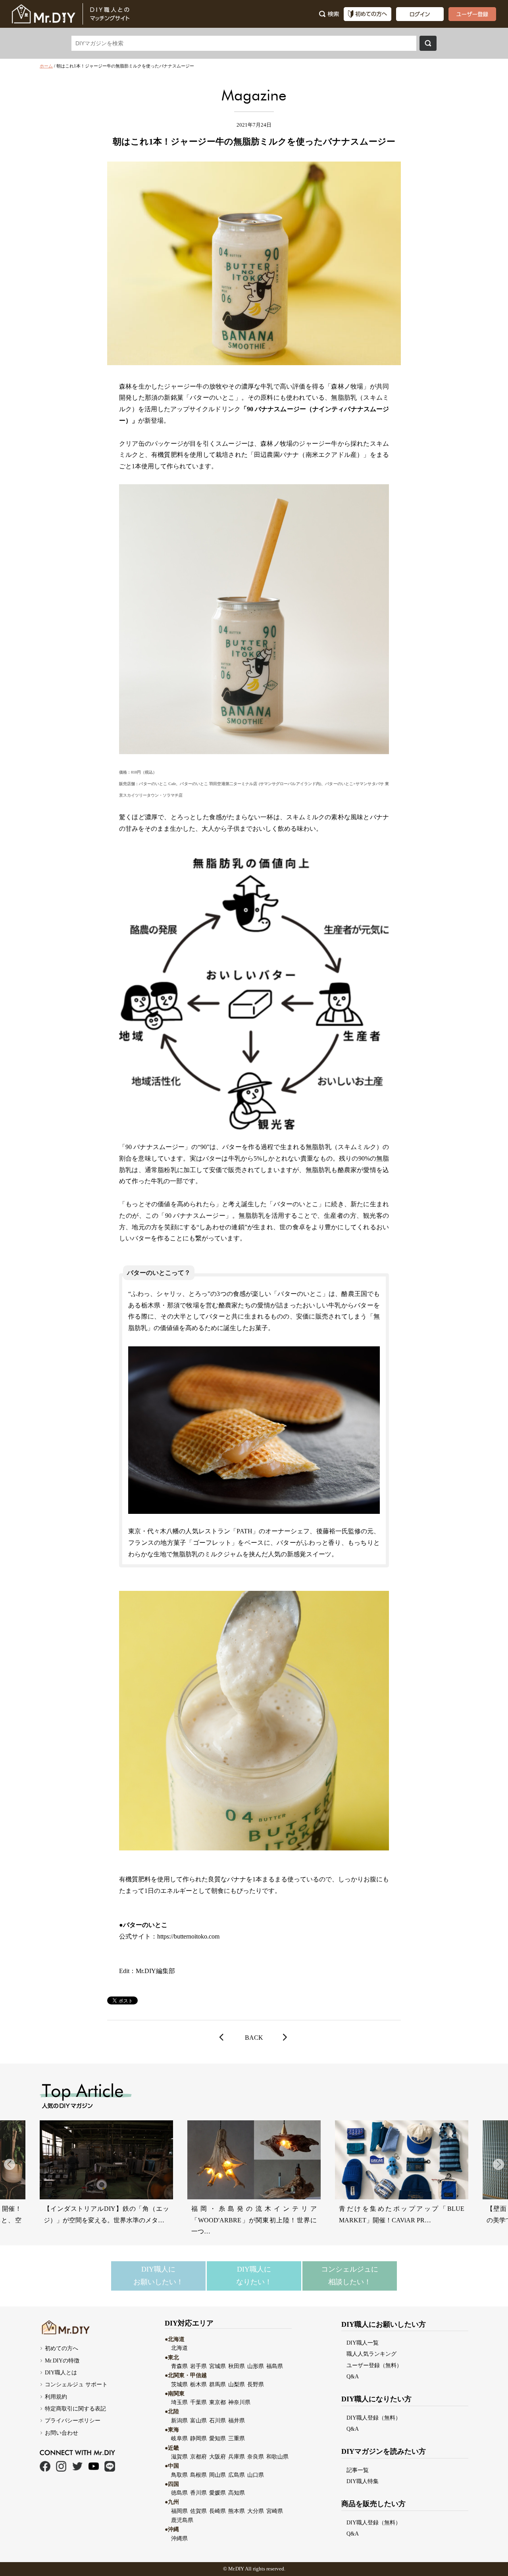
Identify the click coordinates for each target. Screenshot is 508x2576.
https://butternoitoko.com (188, 1936)
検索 (428, 43)
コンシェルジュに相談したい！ (350, 2276)
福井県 (237, 2420)
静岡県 (198, 2438)
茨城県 (179, 2384)
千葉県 (198, 2402)
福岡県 (179, 2511)
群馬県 (217, 2384)
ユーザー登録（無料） (374, 2365)
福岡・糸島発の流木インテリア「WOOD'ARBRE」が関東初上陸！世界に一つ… (254, 2220)
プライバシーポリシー (73, 2420)
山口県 (256, 2475)
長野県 (256, 2384)
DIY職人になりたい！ (254, 2276)
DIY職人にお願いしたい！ (158, 2276)
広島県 (237, 2475)
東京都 (217, 2402)
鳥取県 (179, 2475)
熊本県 (237, 2511)
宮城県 (217, 2366)
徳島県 (179, 2493)
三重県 (237, 2438)
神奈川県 (239, 2402)
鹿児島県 (182, 2520)
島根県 (198, 2475)
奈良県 (256, 2457)
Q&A (353, 2376)
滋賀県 (179, 2457)
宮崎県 (275, 2511)
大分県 (256, 2511)
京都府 (198, 2457)
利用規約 (56, 2397)
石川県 (217, 2420)
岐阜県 (179, 2438)
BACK (254, 2038)
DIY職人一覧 (363, 2343)
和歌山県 (277, 2457)
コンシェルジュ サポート (76, 2384)
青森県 (179, 2366)
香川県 (198, 2493)
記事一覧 (358, 2470)
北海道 (179, 2348)
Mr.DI (234, 2569)
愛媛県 (217, 2493)
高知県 (237, 2493)
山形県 (256, 2366)
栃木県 (198, 2384)
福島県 (275, 2366)
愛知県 (217, 2438)
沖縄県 (179, 2538)
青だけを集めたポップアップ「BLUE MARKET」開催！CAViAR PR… (402, 2214)
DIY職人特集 (363, 2481)
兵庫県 (237, 2457)
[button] (498, 2164)
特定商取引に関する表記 (75, 2409)
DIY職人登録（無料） (374, 2418)
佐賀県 (198, 2511)
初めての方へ (62, 2348)
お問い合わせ (62, 2433)
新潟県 (179, 2420)
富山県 (198, 2420)
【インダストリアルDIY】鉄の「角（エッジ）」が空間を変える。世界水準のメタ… (106, 2214)
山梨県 (237, 2384)
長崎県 (217, 2511)
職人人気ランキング (371, 2354)
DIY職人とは (61, 2372)
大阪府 (217, 2457)
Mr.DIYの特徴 (62, 2360)
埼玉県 (179, 2402)
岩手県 (198, 2366)
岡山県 (217, 2475)
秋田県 (237, 2366)
